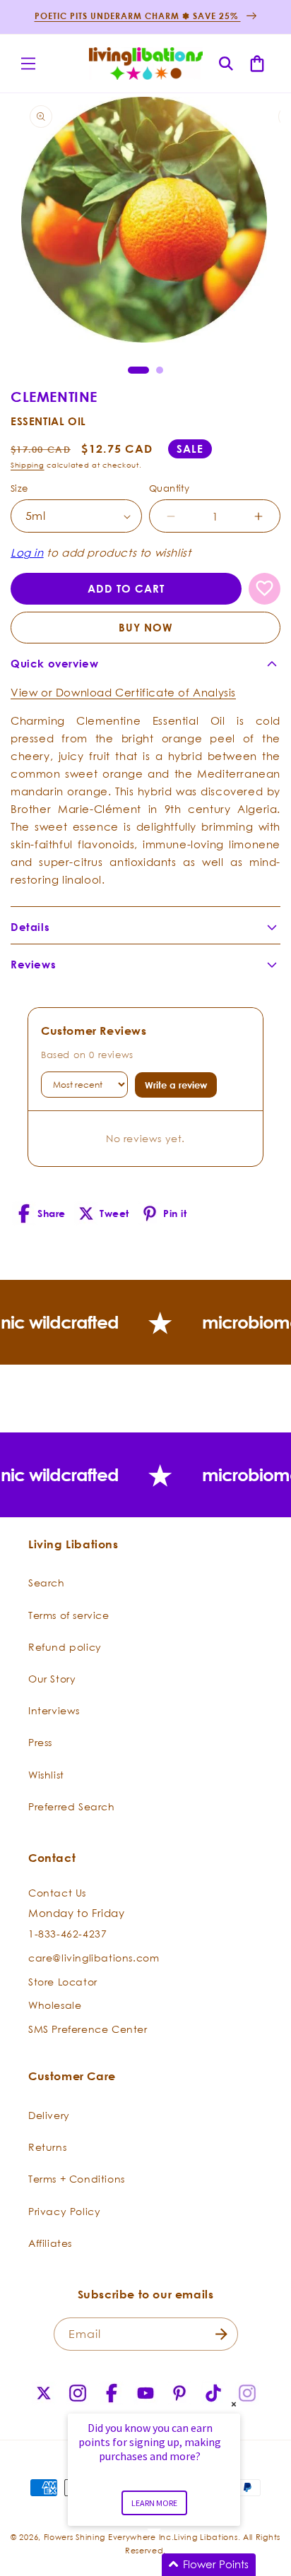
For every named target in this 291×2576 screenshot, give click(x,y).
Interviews (54, 1710)
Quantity (169, 488)
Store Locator (63, 1982)
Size (19, 488)
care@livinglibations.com (94, 1958)
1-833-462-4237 (67, 1934)
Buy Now (146, 628)
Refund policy (65, 1647)
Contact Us (57, 1893)
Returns (47, 2147)
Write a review (176, 1085)
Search (47, 1583)
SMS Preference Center (88, 2029)
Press (40, 1742)
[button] (28, 64)
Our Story (52, 1679)
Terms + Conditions (77, 2179)
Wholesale (55, 2005)
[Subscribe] (222, 2334)
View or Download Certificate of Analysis (123, 692)
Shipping (28, 465)
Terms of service (69, 1615)
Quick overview (54, 664)
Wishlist (46, 1775)
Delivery (49, 2115)
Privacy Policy (64, 2211)
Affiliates (50, 2243)
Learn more (154, 2503)
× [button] (234, 2404)
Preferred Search (72, 1806)
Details (30, 927)
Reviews (33, 964)
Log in (27, 552)
